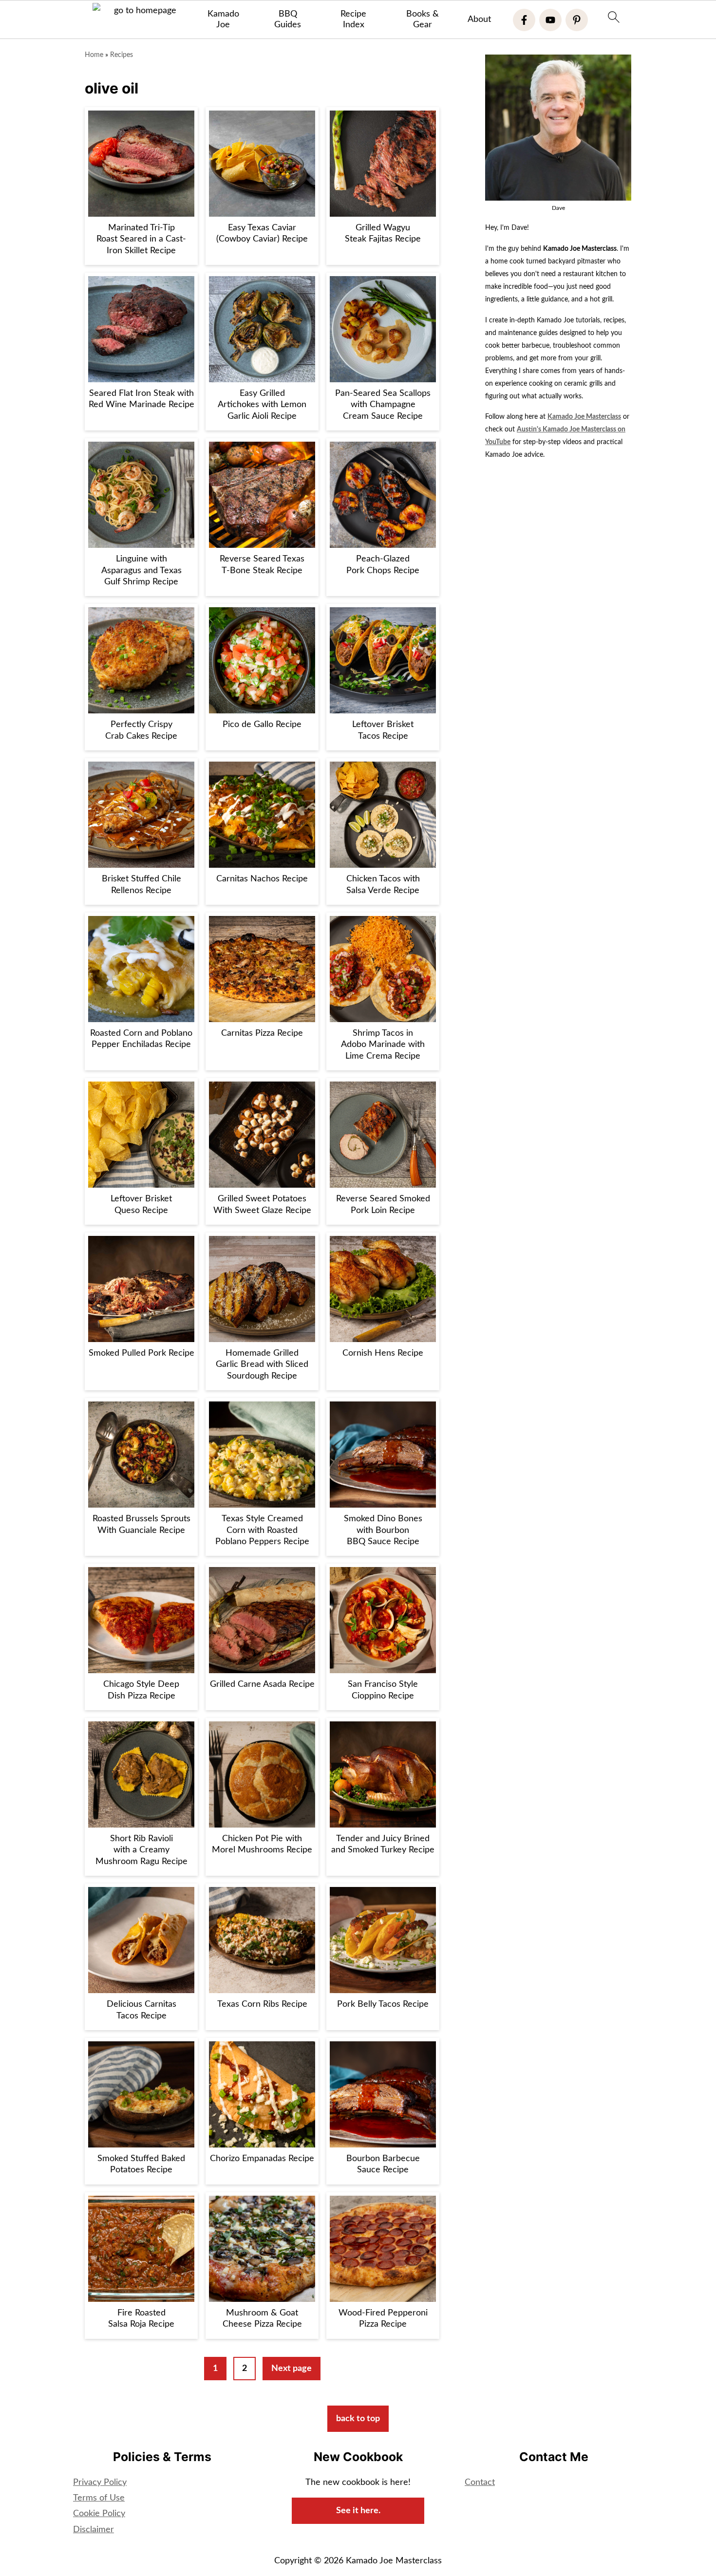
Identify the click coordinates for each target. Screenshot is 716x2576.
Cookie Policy (99, 2514)
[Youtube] (550, 20)
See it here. (358, 2511)
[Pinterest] (577, 20)
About (479, 19)
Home (94, 55)
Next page (292, 2369)
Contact (480, 2483)
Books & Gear (423, 19)
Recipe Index (353, 19)
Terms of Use (99, 2498)
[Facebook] (524, 20)
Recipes (122, 55)
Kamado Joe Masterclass (584, 417)
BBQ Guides (288, 19)
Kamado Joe (223, 19)
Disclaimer (94, 2530)
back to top (358, 2419)
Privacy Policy (100, 2483)
